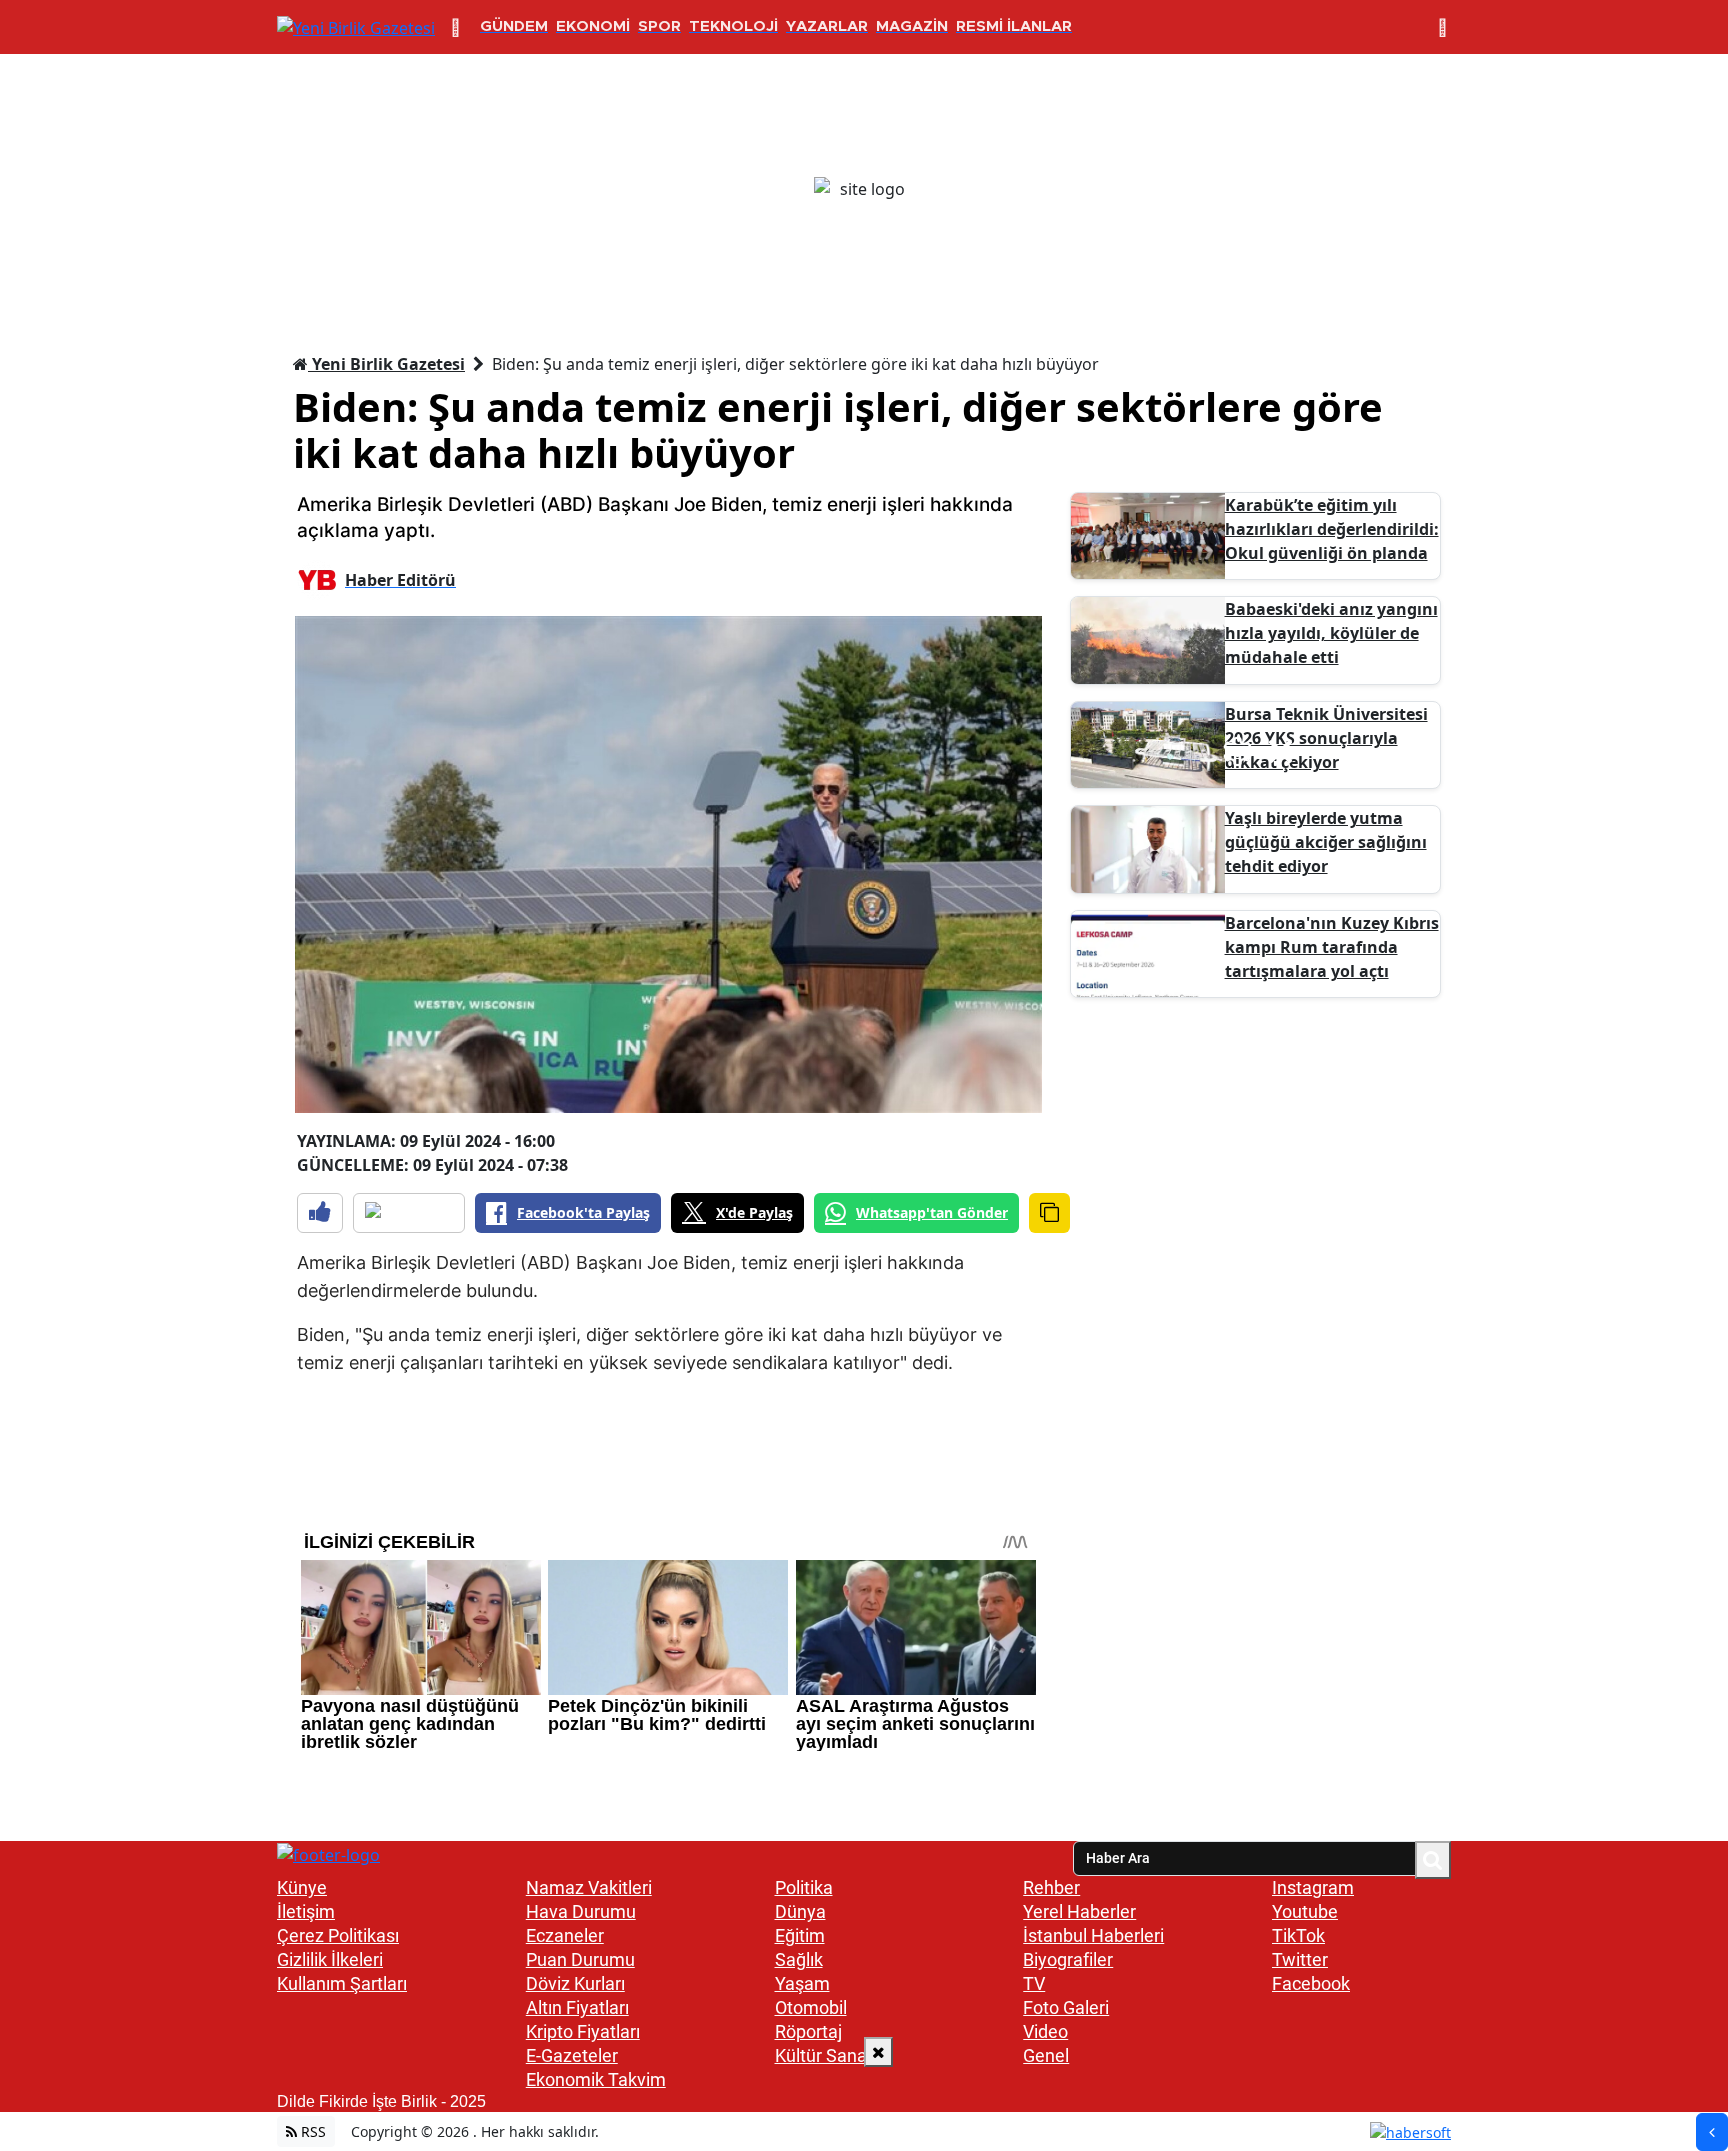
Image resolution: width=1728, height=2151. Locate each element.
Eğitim (800, 1935)
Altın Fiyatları (577, 2007)
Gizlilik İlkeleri (330, 1959)
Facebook (1311, 1983)
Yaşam (802, 1983)
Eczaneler (565, 1935)
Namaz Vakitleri (589, 1887)
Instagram (1313, 1887)
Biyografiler (1068, 1959)
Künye (302, 1887)
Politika (804, 1887)
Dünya (800, 1911)
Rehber (1051, 1887)
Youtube (1305, 1911)
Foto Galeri (1066, 2007)
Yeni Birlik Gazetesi (386, 364)
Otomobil (811, 2007)
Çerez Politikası (338, 1935)
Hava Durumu (581, 1911)
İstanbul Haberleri (1093, 1935)
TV (1034, 1983)
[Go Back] (1712, 2132)
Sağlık (799, 1959)
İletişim (306, 1911)
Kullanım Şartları (342, 1983)
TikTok (1298, 1935)
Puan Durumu (580, 1959)
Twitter (1300, 1959)
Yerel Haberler (1079, 1911)
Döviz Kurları (575, 1983)
